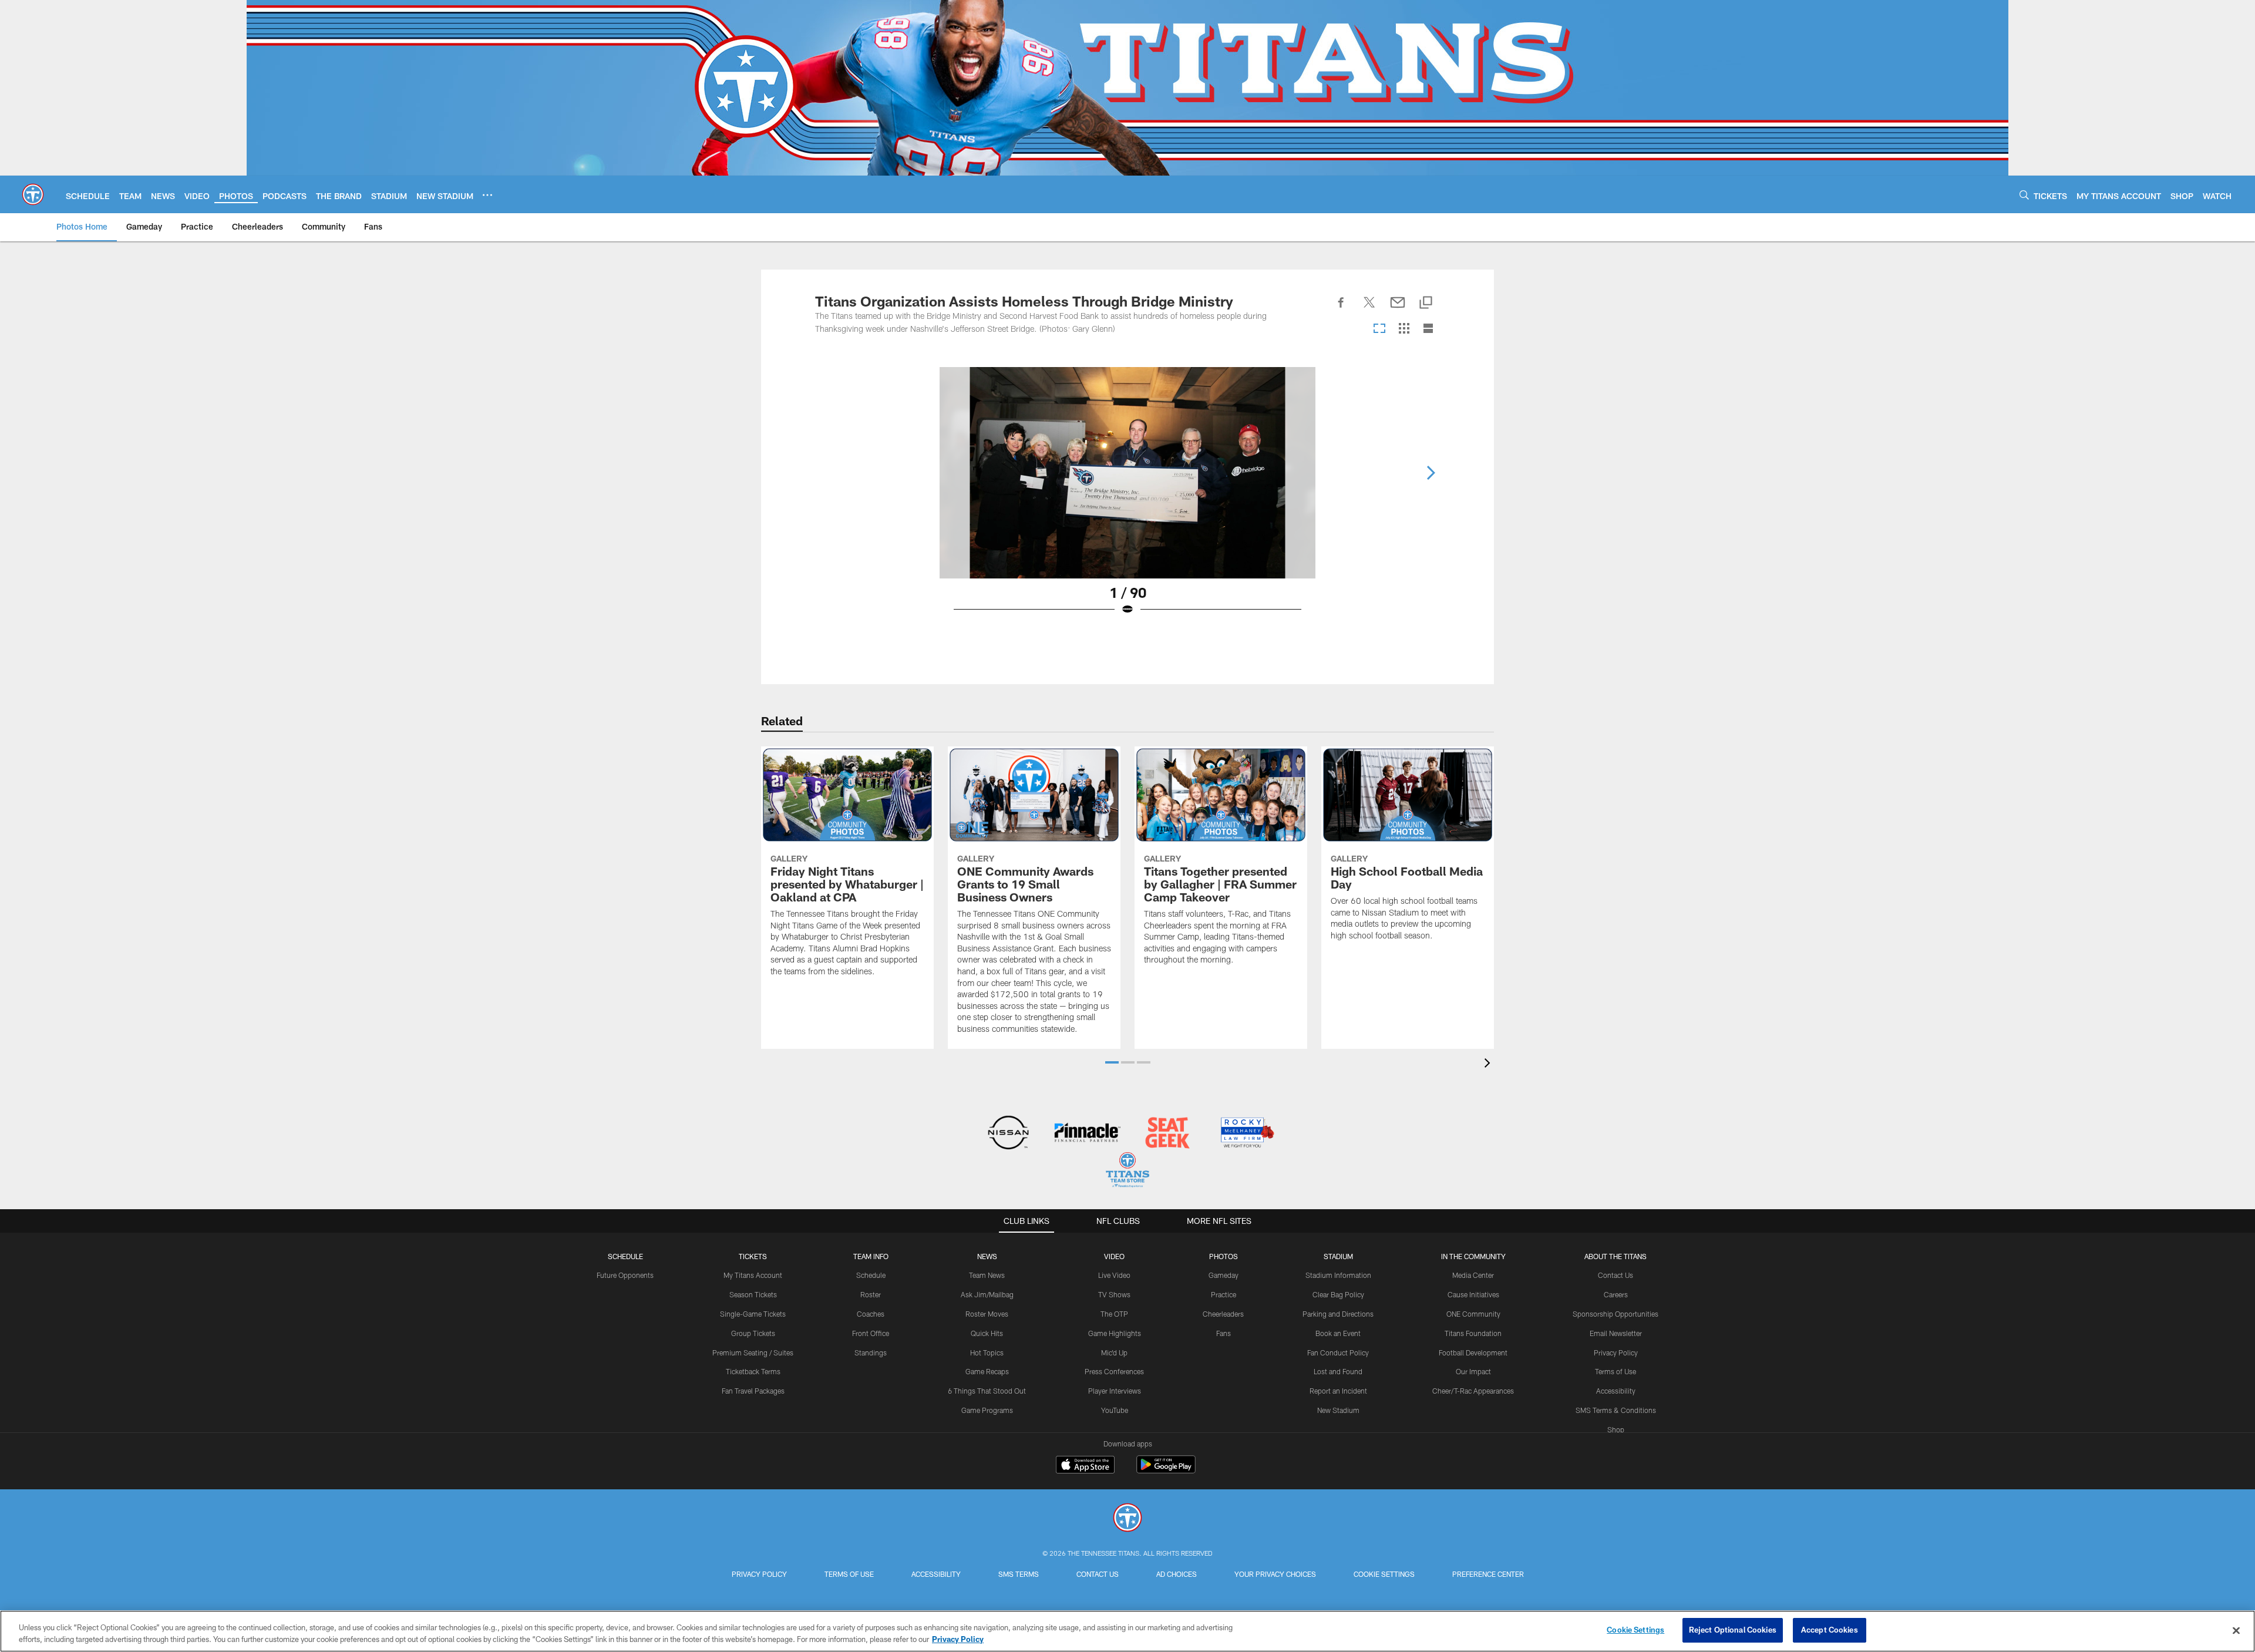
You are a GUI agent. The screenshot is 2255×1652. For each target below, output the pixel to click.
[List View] (1428, 329)
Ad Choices (1177, 1574)
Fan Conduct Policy (1338, 1352)
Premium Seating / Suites (753, 1352)
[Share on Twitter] (1369, 309)
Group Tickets (753, 1333)
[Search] (2024, 195)
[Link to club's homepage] (33, 194)
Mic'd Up (1114, 1352)
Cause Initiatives (1473, 1294)
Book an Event (1338, 1333)
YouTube (1115, 1410)
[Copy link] (1426, 303)
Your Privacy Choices (1275, 1574)
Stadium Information (1338, 1275)
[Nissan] (1008, 1134)
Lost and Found (1338, 1371)
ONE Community (1473, 1314)
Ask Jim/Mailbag (987, 1294)
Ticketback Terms (753, 1371)
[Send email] (1398, 309)
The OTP (1114, 1314)
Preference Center (1488, 1574)
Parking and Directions (1338, 1314)
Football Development (1473, 1352)
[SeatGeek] (1167, 1134)
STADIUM (1338, 1256)
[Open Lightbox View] (1127, 499)
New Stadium (1338, 1410)
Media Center (1473, 1275)
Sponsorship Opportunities (1615, 1314)
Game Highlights (1115, 1333)
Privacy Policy (1616, 1352)
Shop (1616, 1429)
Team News (987, 1275)
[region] (1127, 1631)
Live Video (1114, 1275)
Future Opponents (625, 1275)
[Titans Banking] (1088, 1134)
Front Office (871, 1333)
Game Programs (987, 1410)
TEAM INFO (871, 1256)
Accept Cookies (1830, 1630)
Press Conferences (1114, 1371)
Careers (1616, 1294)
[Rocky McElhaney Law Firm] (1246, 1134)
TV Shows (1114, 1294)
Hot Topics (987, 1352)
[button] (1112, 1062)
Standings (871, 1352)
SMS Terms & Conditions (1616, 1410)
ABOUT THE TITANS (1615, 1256)
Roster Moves (987, 1314)
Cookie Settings (1384, 1574)
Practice (1224, 1294)
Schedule (625, 1256)
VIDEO (1114, 1256)
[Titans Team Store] (1127, 1171)
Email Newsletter (1616, 1333)
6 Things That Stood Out (987, 1391)
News (987, 1256)
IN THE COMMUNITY (1473, 1256)
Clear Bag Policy (1338, 1294)
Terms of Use (1615, 1371)
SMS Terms (1019, 1574)
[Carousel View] (1379, 329)
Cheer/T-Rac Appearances (1473, 1391)
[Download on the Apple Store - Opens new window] (1085, 1466)
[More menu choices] (487, 195)
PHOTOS (1224, 1256)
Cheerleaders (1223, 1314)
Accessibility (1616, 1391)
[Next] (1431, 473)
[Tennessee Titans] (1127, 1519)
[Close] (2236, 1630)
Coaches (871, 1314)
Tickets (753, 1256)
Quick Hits (987, 1333)
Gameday (1224, 1275)
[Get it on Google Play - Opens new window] (1166, 1470)
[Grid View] (1404, 329)
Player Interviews (1115, 1391)
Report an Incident (1338, 1391)
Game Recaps (987, 1371)
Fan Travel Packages (753, 1391)
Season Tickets (753, 1294)
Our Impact (1473, 1371)
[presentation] (1489, 1064)
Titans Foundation (1473, 1333)
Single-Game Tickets (753, 1314)
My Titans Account (753, 1275)
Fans (1224, 1333)
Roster (871, 1294)
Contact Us (1615, 1275)
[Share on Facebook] (1341, 309)
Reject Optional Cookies (1733, 1630)
